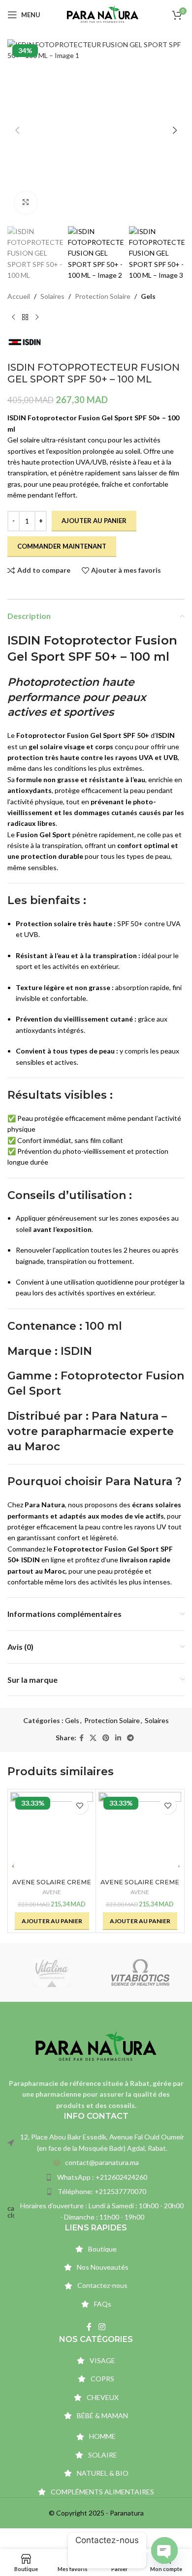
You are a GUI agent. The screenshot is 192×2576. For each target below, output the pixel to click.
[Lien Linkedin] (118, 1738)
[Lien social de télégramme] (130, 1738)
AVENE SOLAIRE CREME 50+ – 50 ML (52, 1886)
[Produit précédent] (13, 318)
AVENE (52, 1892)
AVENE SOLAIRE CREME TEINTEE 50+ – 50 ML (140, 1886)
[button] (17, 130)
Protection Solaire (103, 296)
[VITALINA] (52, 1972)
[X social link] (93, 1738)
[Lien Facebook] (81, 1738)
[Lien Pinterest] (106, 1738)
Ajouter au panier (94, 521)
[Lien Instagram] (102, 2327)
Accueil (19, 296)
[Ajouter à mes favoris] (80, 1805)
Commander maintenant (62, 546)
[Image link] (96, 2046)
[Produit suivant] (37, 318)
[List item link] (96, 2163)
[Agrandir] (26, 203)
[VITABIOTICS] (140, 1972)
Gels (148, 296)
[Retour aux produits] (25, 318)
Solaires (52, 296)
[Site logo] (103, 14)
